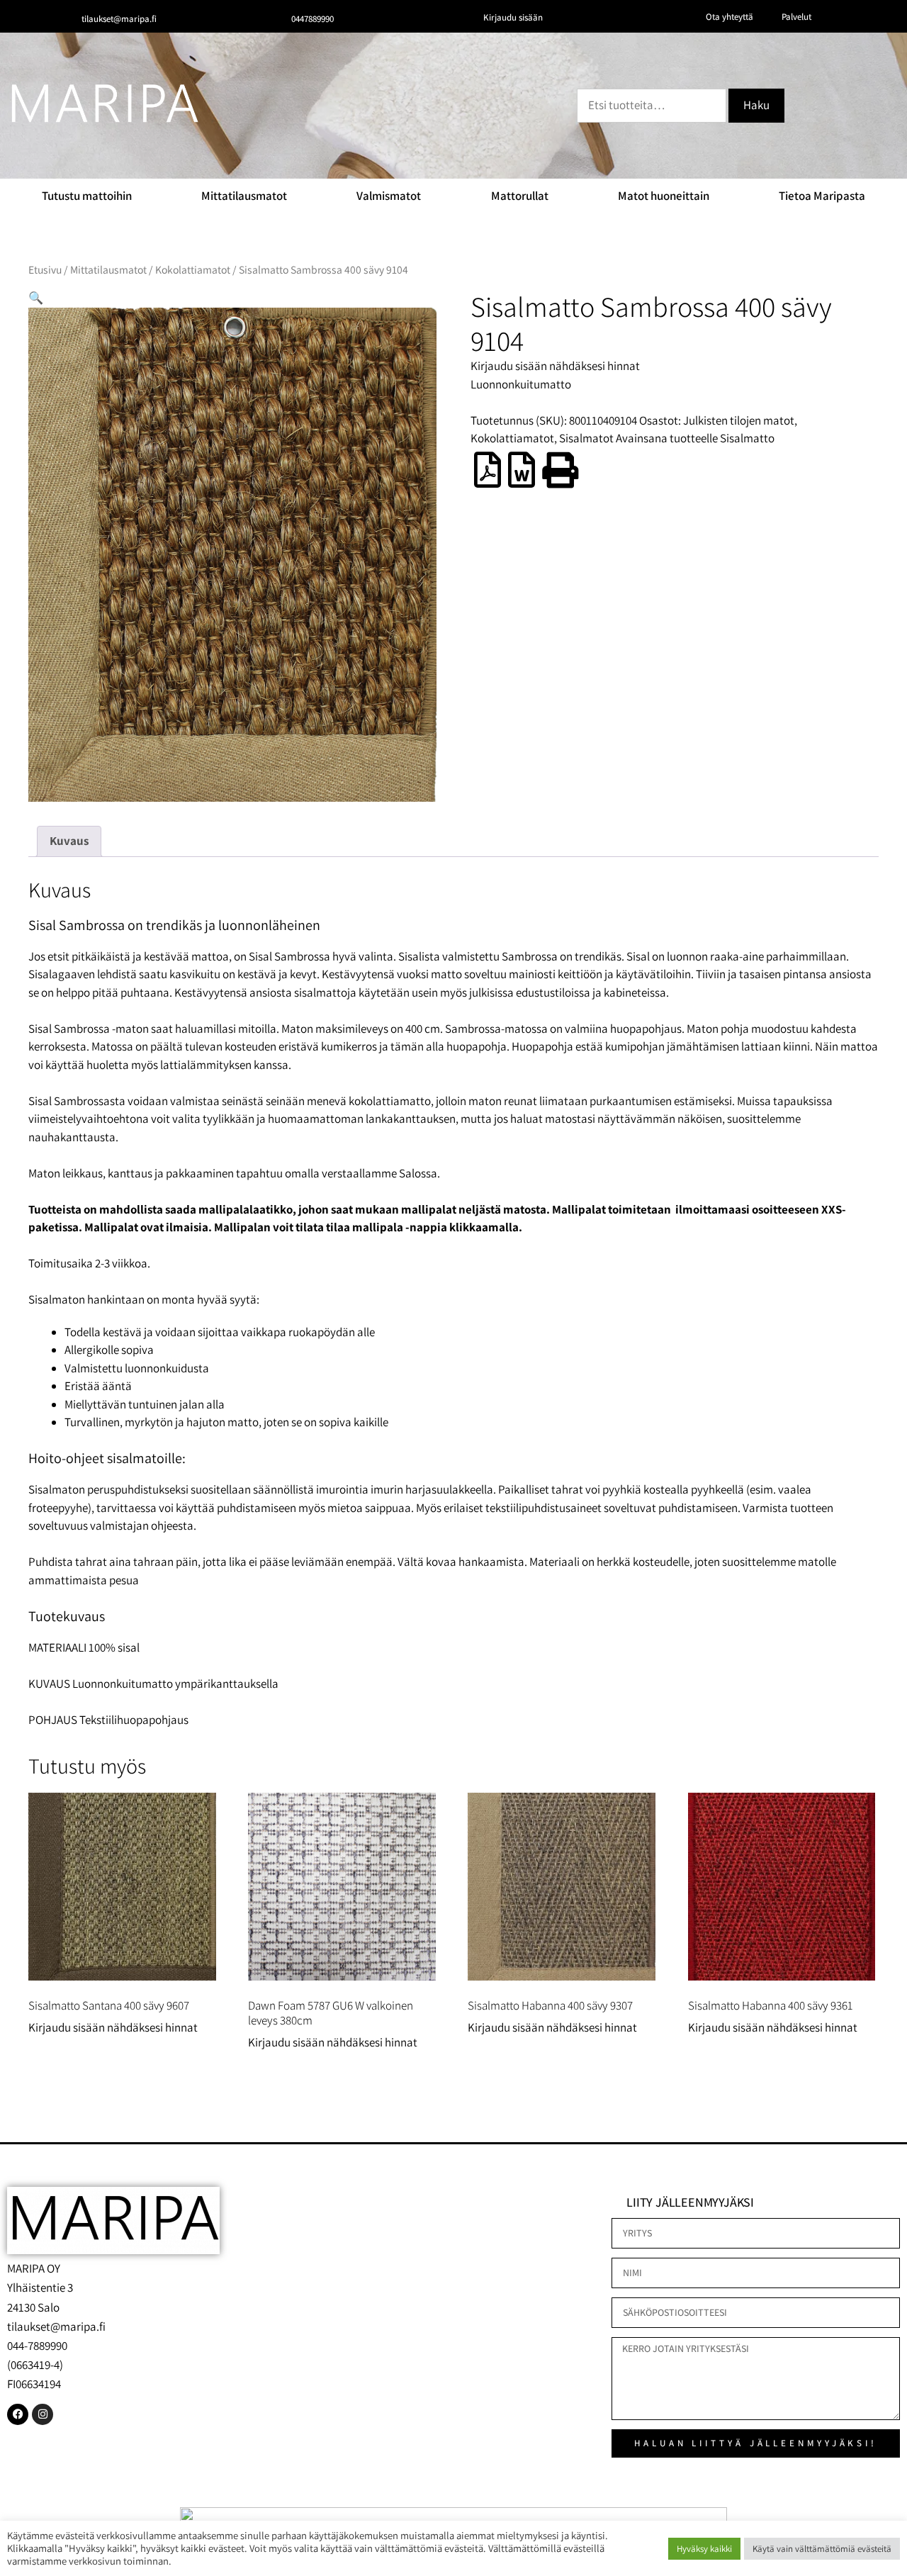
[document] (453, 1288)
